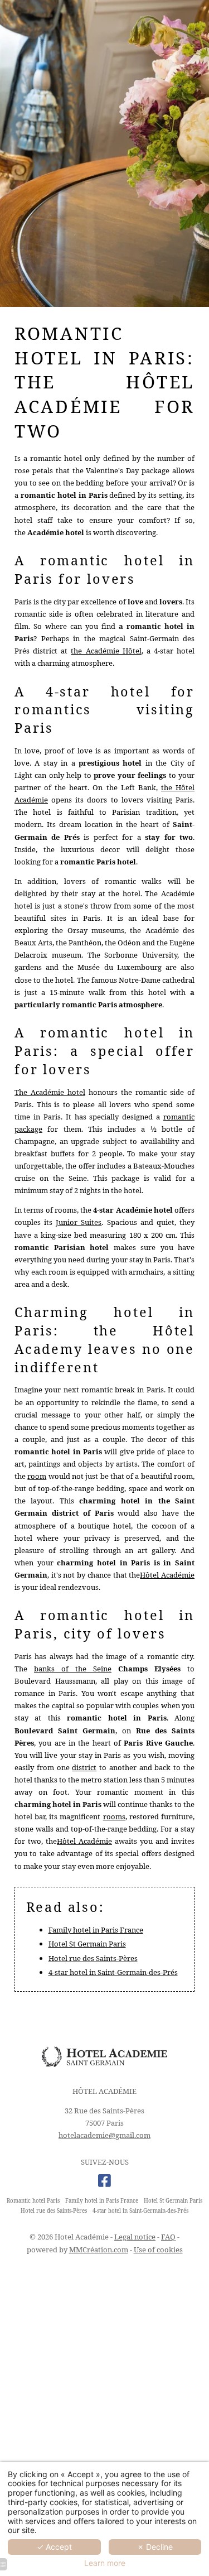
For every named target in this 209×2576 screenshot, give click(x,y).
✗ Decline (155, 2547)
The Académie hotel (50, 1092)
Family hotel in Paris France (96, 1930)
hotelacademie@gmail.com (104, 2135)
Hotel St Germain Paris (87, 1944)
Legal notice (135, 2237)
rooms (114, 1816)
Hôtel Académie (167, 1575)
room (37, 1476)
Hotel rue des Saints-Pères (93, 1958)
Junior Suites (79, 1222)
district (84, 1767)
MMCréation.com (99, 2250)
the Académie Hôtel (106, 651)
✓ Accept (54, 2547)
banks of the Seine (73, 1669)
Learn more (105, 2563)
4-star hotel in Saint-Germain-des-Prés (113, 1972)
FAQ (168, 2237)
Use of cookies (158, 2250)
